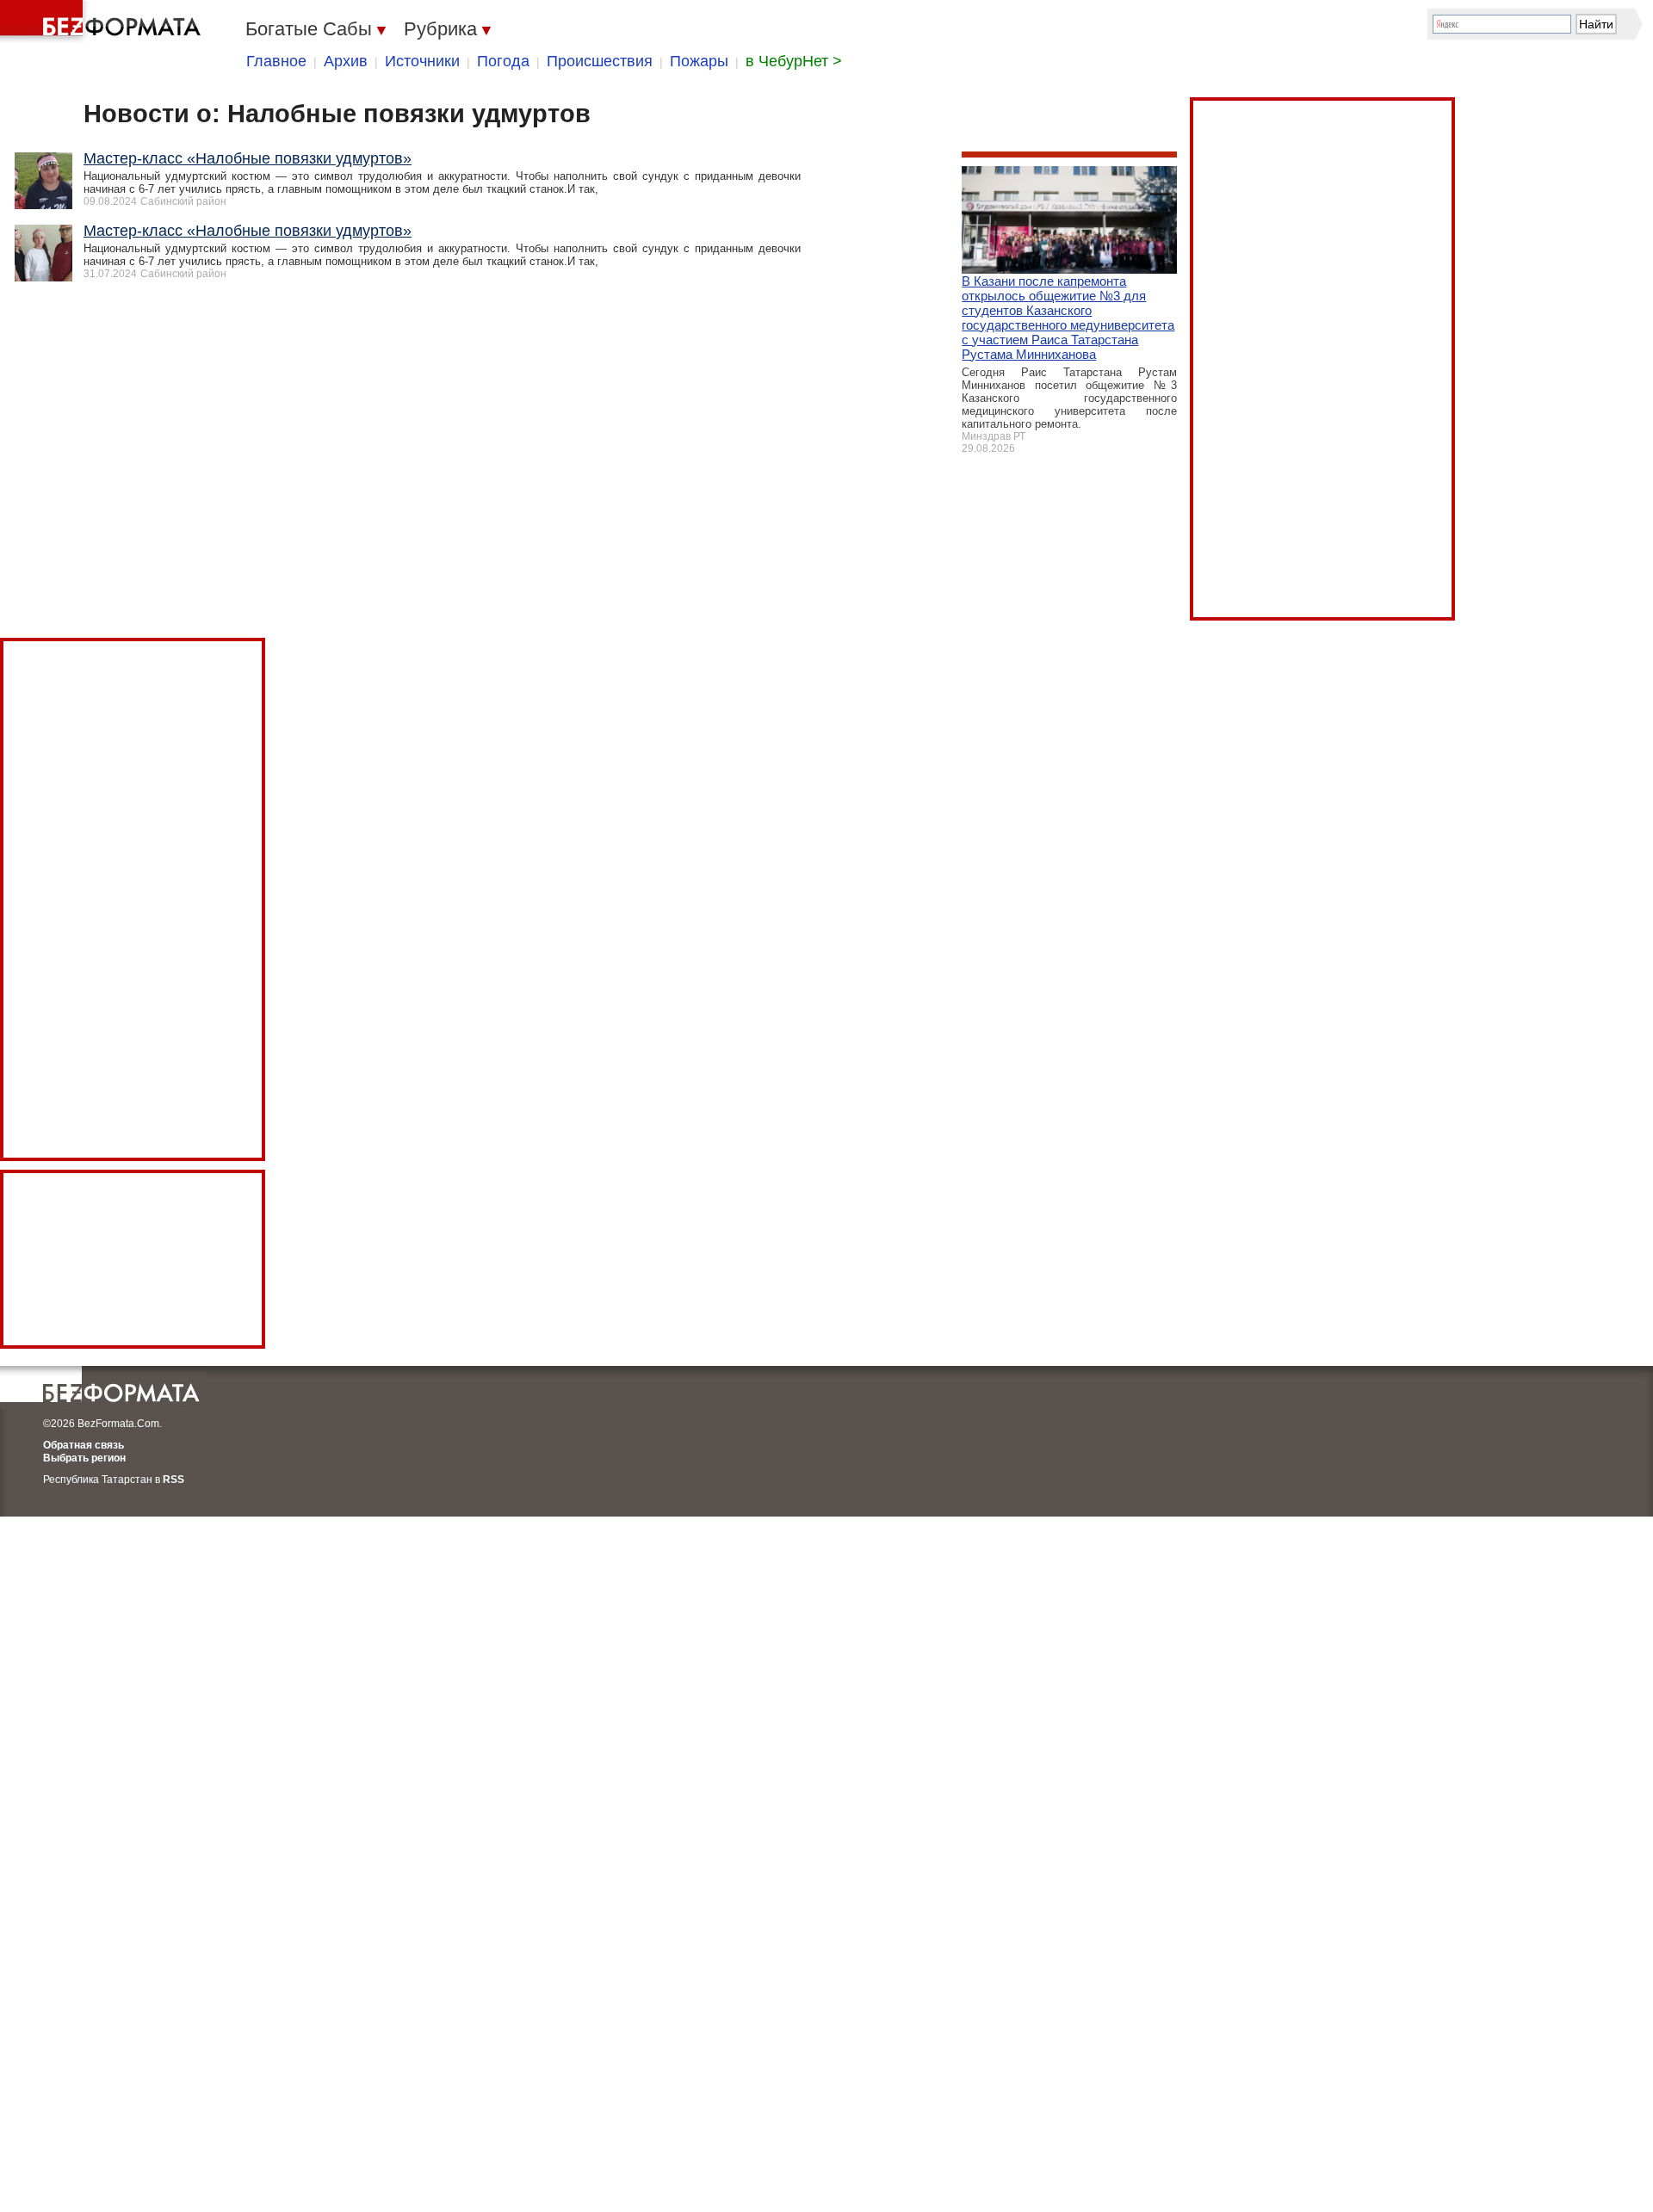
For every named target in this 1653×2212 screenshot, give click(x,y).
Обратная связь (84, 1445)
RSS (173, 1480)
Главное (276, 61)
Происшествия (600, 61)
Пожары (699, 61)
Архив (346, 61)
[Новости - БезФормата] (103, 22)
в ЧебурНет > (794, 61)
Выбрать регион (84, 1458)
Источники (422, 61)
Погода (503, 61)
